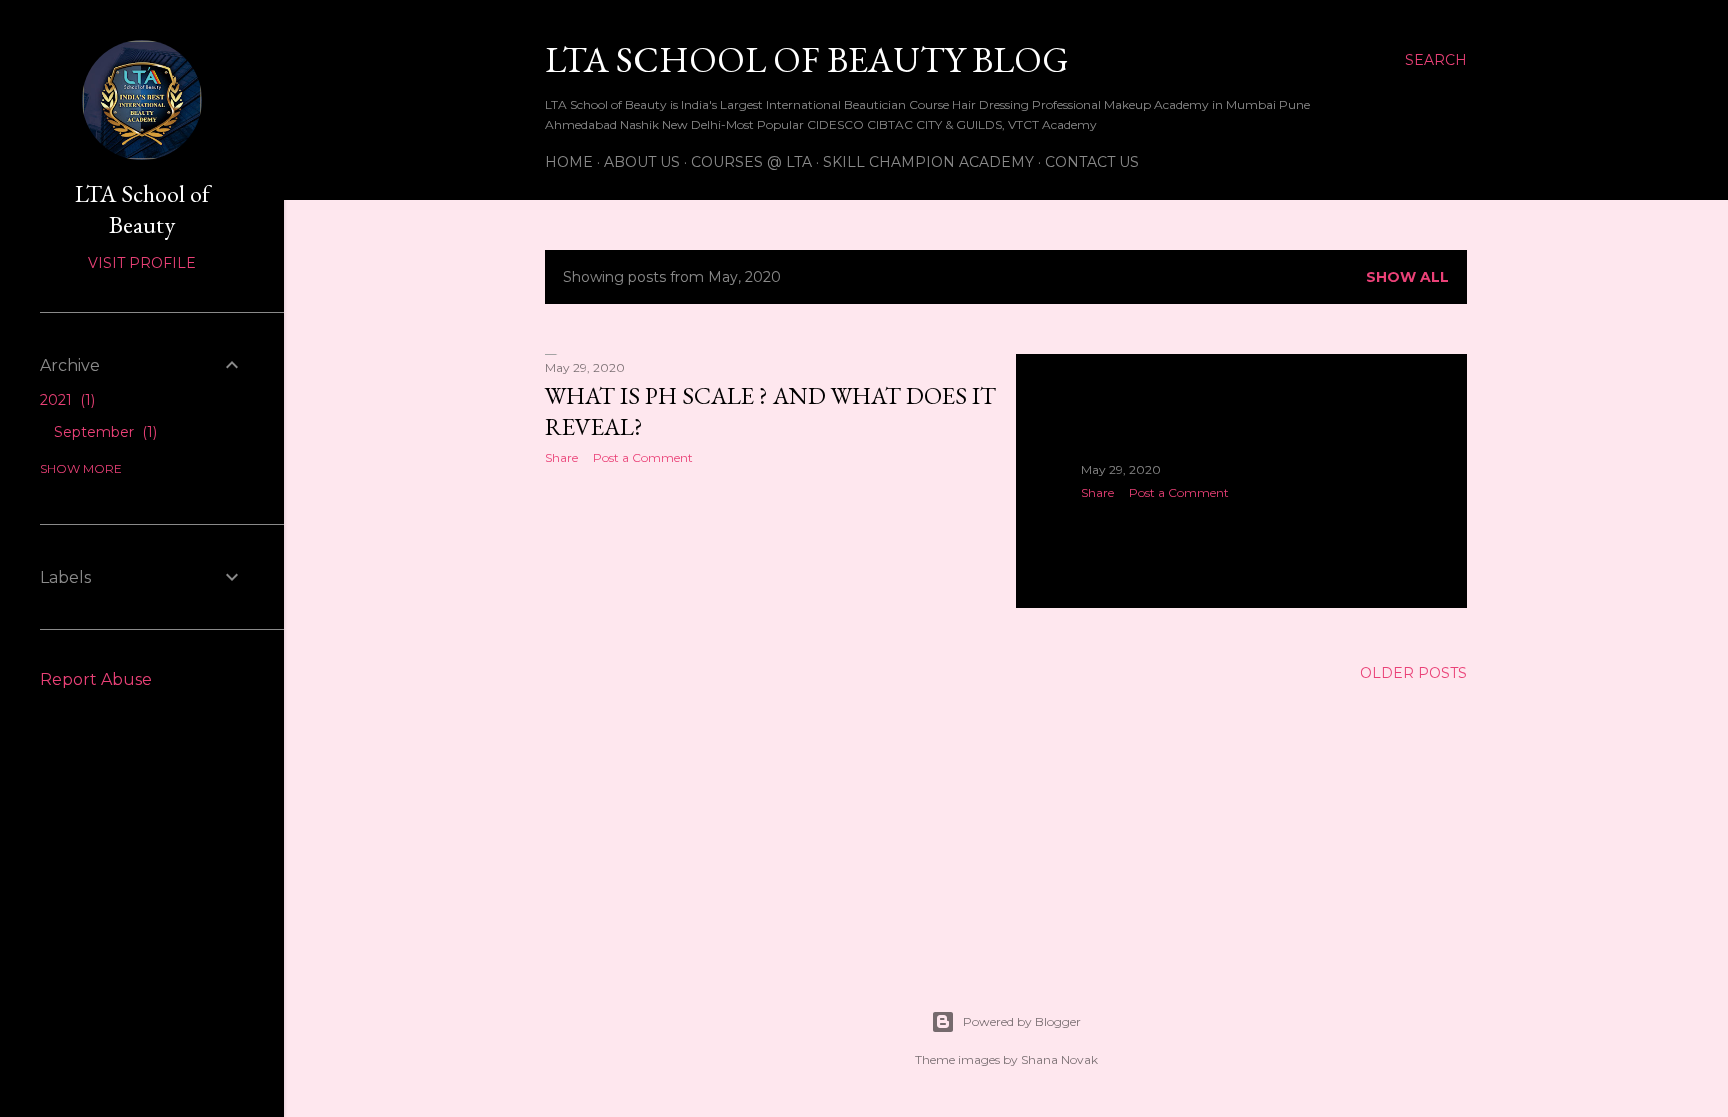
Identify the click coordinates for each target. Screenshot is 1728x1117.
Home (569, 162)
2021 (65, 400)
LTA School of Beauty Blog (807, 59)
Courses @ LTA (751, 162)
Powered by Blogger (1022, 1021)
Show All (1407, 277)
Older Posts (1413, 673)
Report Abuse (96, 679)
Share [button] (561, 457)
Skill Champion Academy (928, 162)
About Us (642, 162)
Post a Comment (643, 457)
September (103, 432)
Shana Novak (1059, 1059)
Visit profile (142, 263)
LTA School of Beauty (142, 209)
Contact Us (1092, 162)
